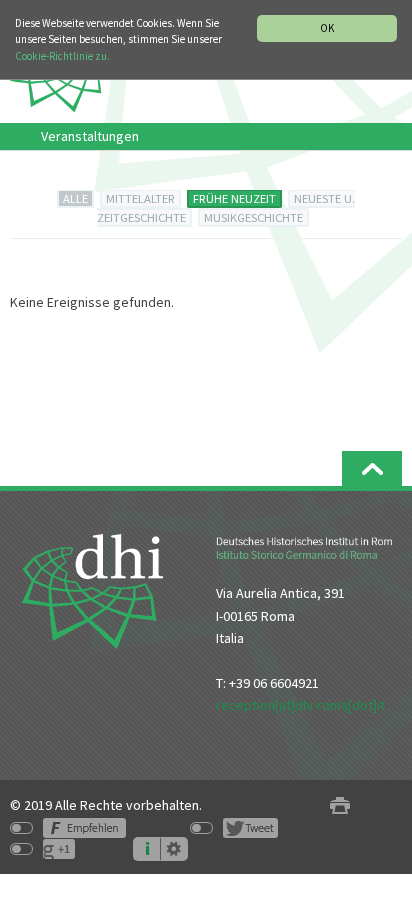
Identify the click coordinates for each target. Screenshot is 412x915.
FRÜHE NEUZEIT (234, 198)
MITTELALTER (140, 198)
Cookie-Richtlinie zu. (62, 56)
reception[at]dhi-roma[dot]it (300, 705)
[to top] (372, 468)
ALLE (75, 198)
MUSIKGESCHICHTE (253, 217)
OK (327, 28)
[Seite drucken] (340, 805)
